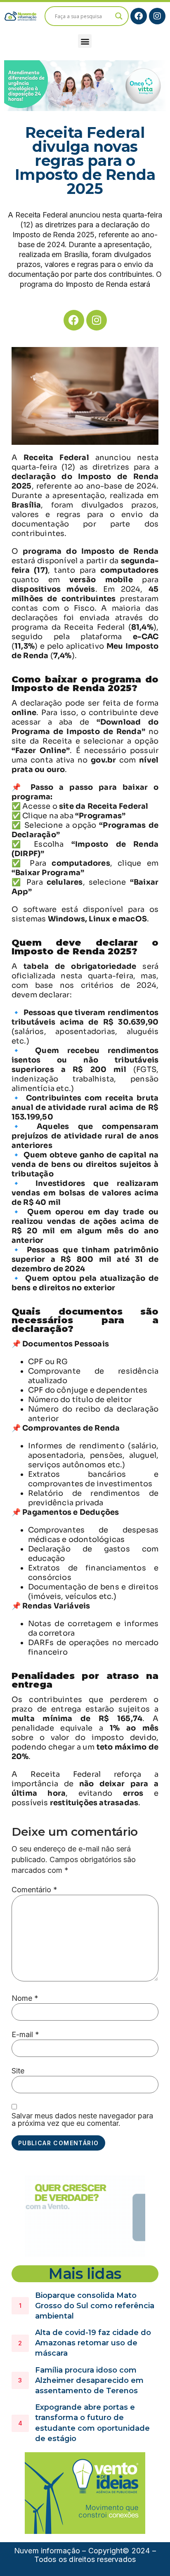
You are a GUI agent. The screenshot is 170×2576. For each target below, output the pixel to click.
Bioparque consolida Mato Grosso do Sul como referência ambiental (95, 2306)
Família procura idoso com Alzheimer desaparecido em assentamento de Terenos (89, 2380)
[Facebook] (139, 16)
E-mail (25, 2035)
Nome (25, 1998)
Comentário (34, 1890)
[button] (85, 41)
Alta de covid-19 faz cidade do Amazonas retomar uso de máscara (93, 2343)
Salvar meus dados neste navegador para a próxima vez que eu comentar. (82, 2120)
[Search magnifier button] (119, 16)
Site (18, 2071)
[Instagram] (157, 16)
